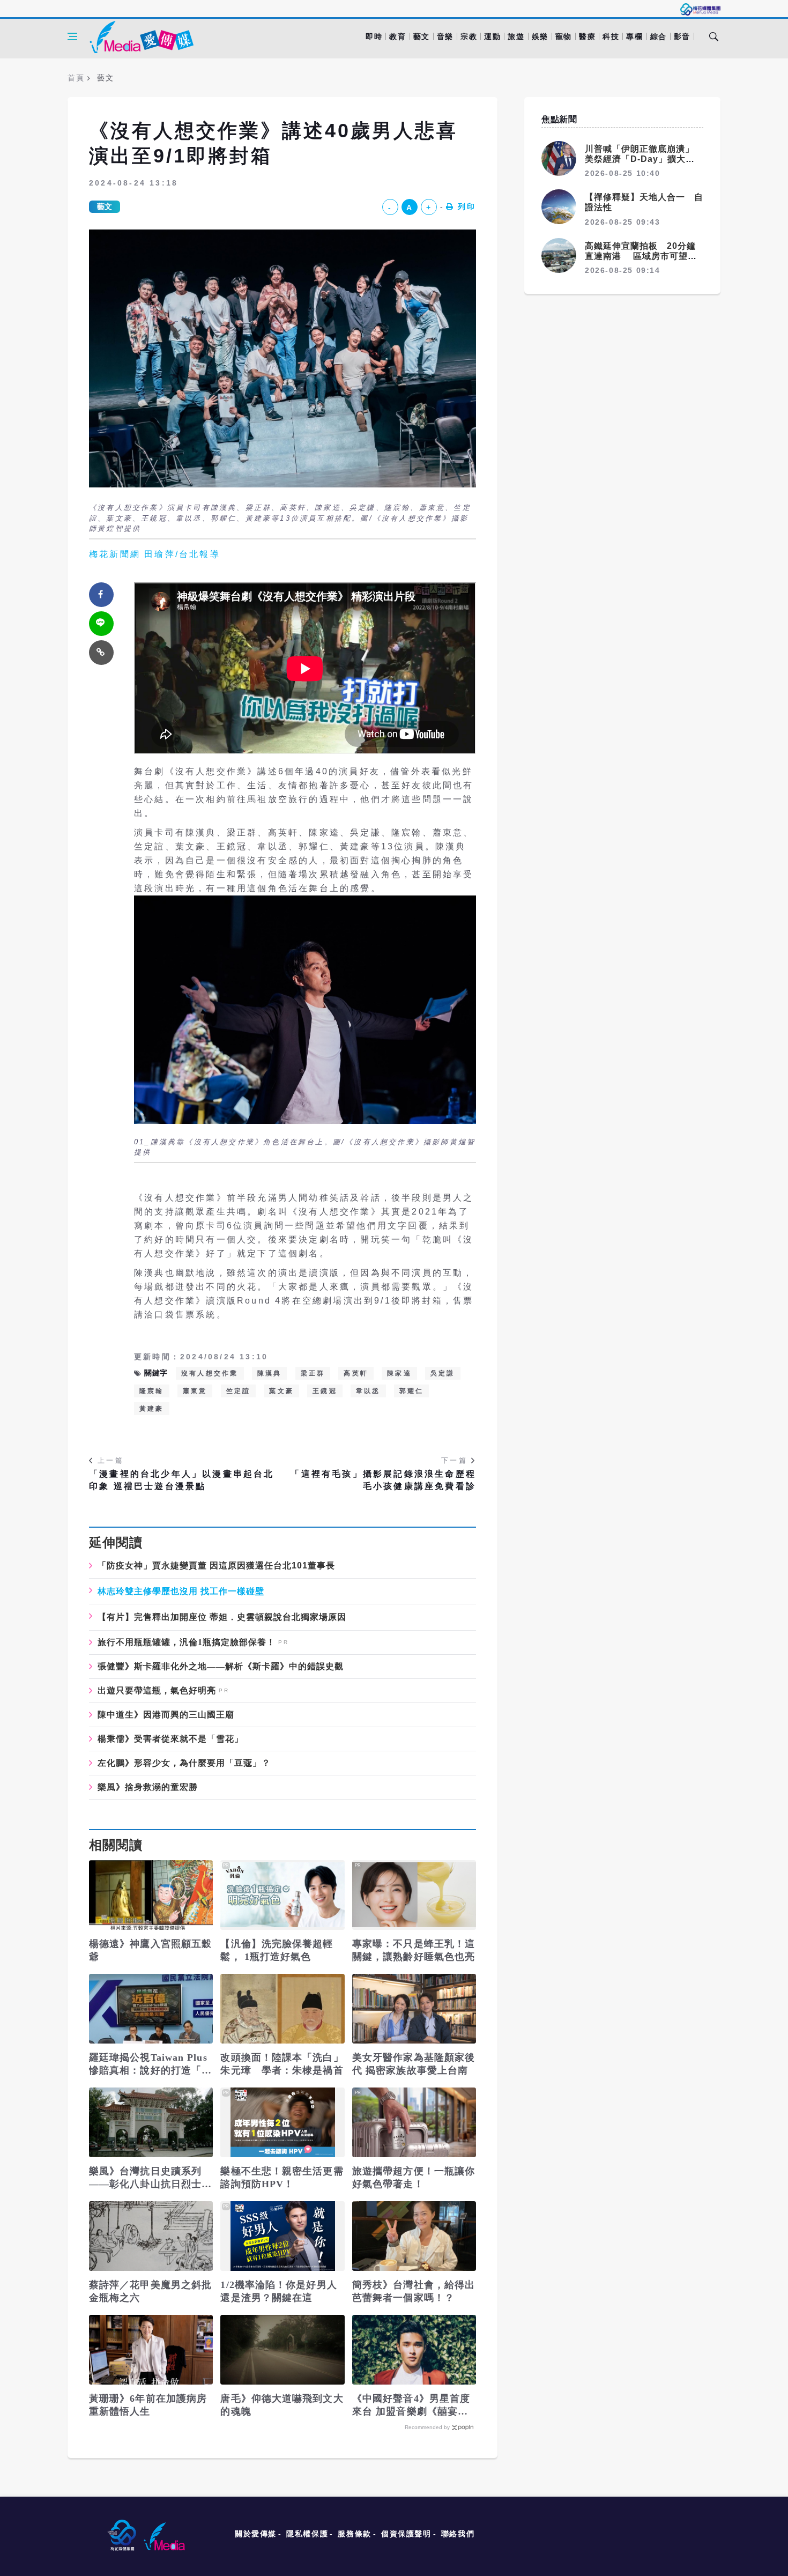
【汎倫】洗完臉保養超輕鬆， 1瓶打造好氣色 (277, 1950)
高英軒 (356, 1373)
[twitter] (101, 624)
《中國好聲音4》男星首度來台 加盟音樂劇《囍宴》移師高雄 (411, 2405)
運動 (492, 36)
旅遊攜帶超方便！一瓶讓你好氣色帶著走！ (414, 2178)
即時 (374, 36)
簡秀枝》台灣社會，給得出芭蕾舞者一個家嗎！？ (414, 2291)
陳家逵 (399, 1373)
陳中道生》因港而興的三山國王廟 (166, 1715)
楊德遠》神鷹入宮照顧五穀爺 (150, 1950)
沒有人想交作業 (210, 1373)
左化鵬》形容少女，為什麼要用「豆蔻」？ (184, 1763)
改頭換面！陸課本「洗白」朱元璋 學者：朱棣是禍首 (282, 2064)
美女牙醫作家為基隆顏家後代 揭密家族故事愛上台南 (414, 2064)
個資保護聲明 (406, 2534)
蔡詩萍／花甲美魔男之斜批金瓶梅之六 (150, 2291)
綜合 (659, 36)
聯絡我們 (458, 2534)
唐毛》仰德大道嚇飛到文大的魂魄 (282, 2405)
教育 (397, 36)
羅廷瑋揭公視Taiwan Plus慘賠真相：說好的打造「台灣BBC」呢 (150, 2064)
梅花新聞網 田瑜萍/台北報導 (155, 554)
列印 (467, 206)
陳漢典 (270, 1373)
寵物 (564, 36)
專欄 (634, 36)
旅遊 (516, 36)
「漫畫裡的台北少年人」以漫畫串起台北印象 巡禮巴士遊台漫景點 (182, 1480)
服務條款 (354, 2534)
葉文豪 (281, 1391)
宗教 (469, 36)
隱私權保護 (307, 2534)
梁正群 (313, 1373)
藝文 (422, 36)
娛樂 (540, 36)
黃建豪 (152, 1409)
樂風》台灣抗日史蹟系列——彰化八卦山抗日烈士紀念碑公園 (150, 2178)
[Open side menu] (72, 36)
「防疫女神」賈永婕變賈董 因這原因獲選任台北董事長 (216, 1565)
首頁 (76, 78)
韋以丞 (368, 1391)
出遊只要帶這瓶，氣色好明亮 (157, 1691)
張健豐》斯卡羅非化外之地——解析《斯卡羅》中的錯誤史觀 (221, 1667)
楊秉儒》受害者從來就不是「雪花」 (170, 1739)
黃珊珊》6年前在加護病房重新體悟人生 (148, 2405)
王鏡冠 (325, 1391)
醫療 (587, 36)
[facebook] (101, 595)
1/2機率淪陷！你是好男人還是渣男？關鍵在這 (278, 2291)
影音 (682, 36)
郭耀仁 (412, 1391)
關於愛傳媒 (256, 2534)
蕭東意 (195, 1391)
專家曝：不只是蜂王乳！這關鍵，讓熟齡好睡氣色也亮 (414, 1950)
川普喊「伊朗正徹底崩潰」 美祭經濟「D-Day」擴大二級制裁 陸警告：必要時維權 (644, 159)
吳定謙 (443, 1373)
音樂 (445, 36)
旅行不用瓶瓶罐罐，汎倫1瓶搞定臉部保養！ (187, 1642)
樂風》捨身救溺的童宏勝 (148, 1787)
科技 (611, 36)
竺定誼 (239, 1391)
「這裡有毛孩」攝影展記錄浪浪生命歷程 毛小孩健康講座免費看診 (383, 1480)
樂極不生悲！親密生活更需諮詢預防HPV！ (282, 2178)
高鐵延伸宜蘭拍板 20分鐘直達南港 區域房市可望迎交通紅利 (641, 256)
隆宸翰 (152, 1391)
